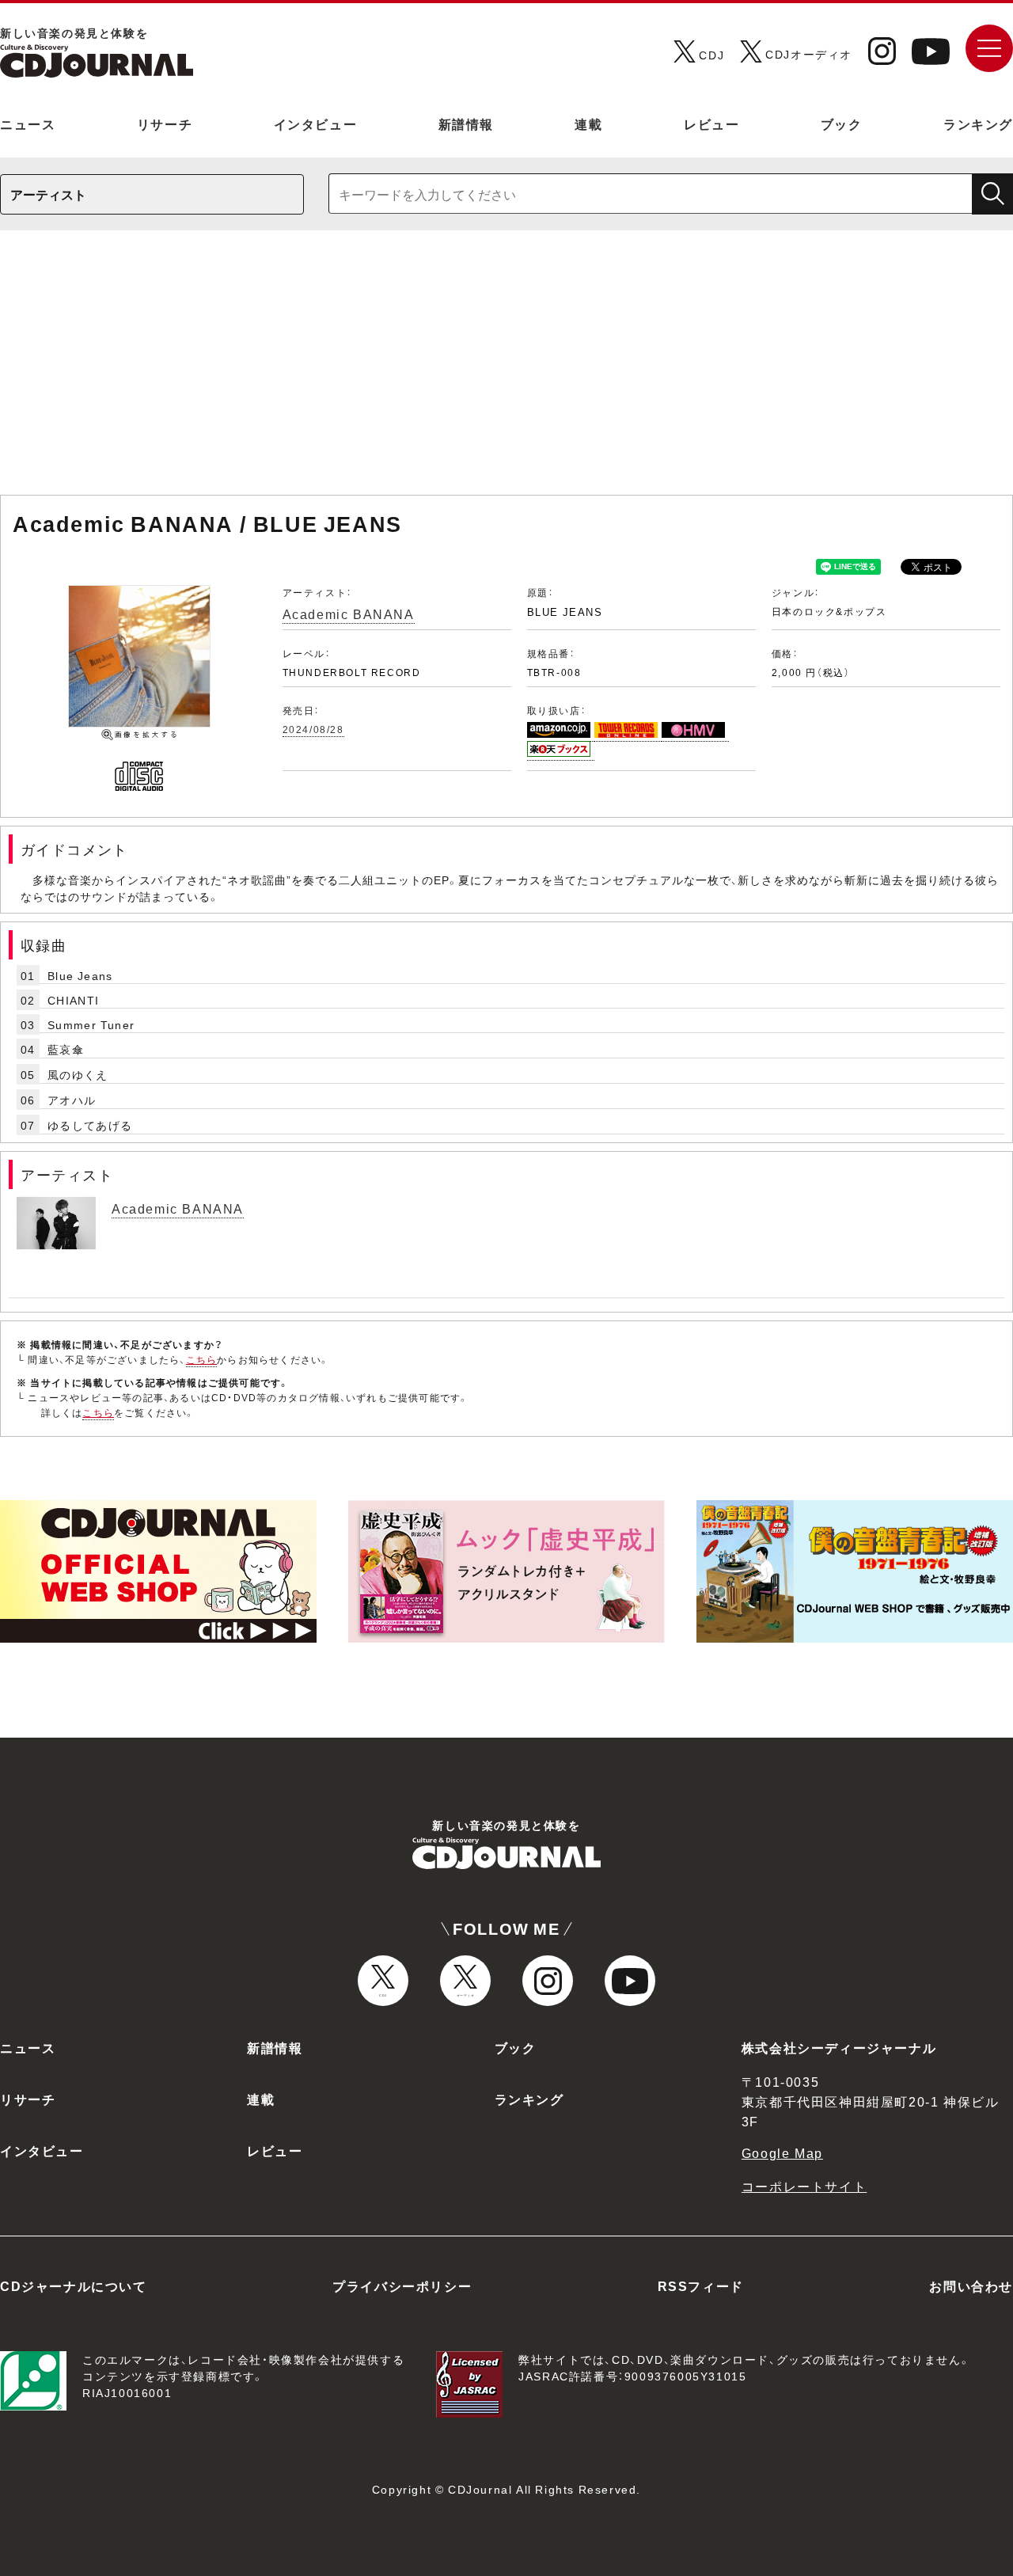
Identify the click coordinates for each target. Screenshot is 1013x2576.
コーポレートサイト (804, 2186)
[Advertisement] (506, 370)
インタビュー (316, 123)
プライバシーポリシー (402, 2285)
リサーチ (165, 123)
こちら (202, 1359)
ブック (842, 123)
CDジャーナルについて (74, 2285)
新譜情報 (466, 123)
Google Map (782, 2152)
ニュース (28, 123)
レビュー (711, 123)
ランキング (978, 123)
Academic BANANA (349, 614)
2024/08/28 (313, 729)
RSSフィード (701, 2285)
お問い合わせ (971, 2285)
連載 (588, 123)
